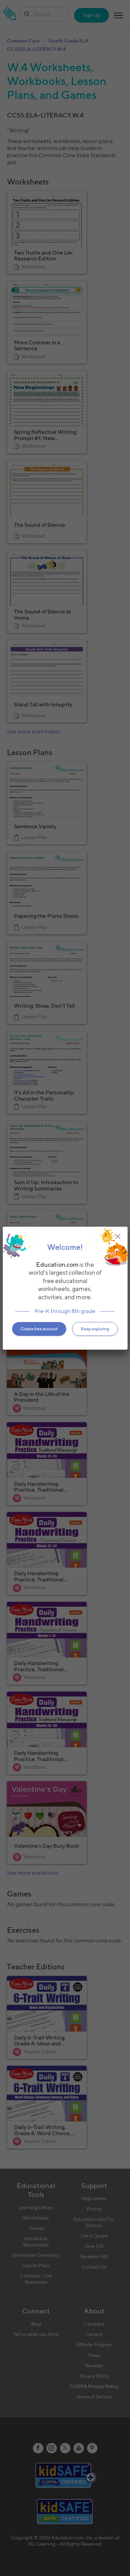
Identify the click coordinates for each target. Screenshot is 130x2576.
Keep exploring (95, 1329)
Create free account (39, 1329)
